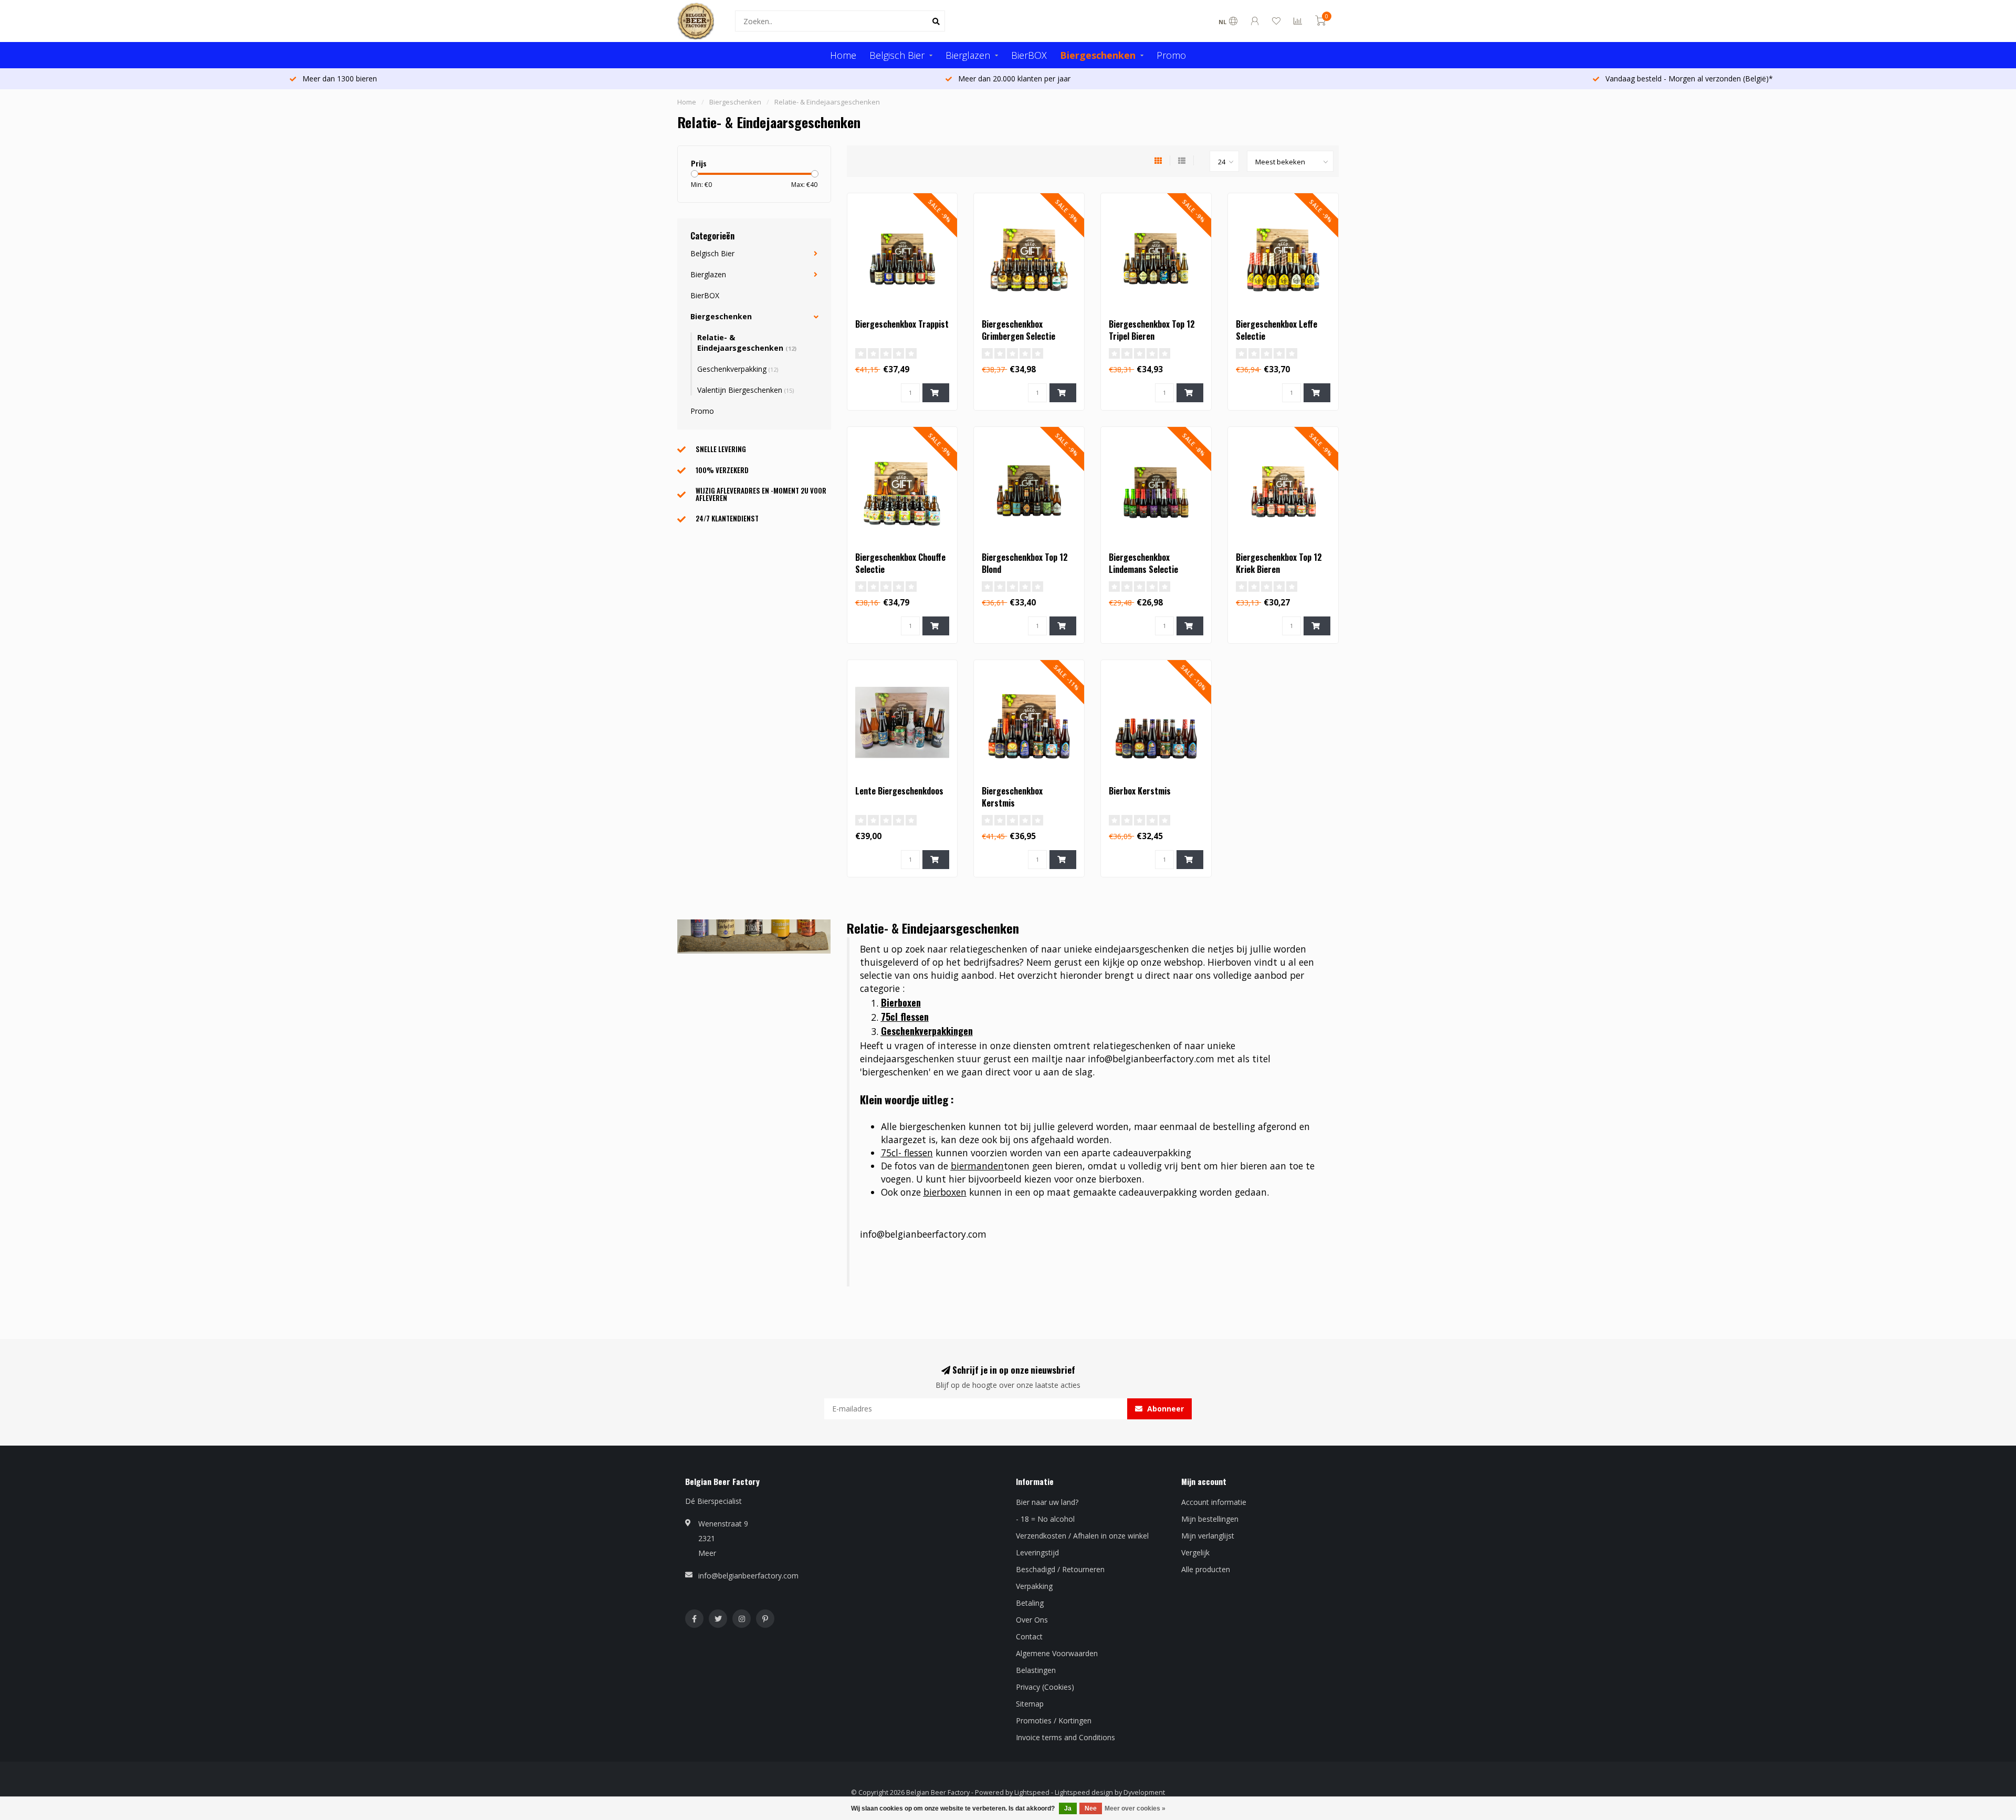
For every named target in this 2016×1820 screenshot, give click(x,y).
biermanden (977, 1166)
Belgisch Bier (897, 55)
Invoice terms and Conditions (1065, 1737)
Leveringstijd (1037, 1552)
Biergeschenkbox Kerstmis (1012, 797)
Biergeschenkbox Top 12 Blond (1025, 563)
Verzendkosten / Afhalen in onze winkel (1082, 1536)
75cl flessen (905, 1017)
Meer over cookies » (1135, 1808)
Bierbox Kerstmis (1140, 791)
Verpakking (1034, 1586)
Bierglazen (968, 55)
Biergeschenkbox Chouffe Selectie (900, 563)
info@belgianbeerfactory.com (748, 1576)
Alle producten (1206, 1569)
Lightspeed (1032, 1792)
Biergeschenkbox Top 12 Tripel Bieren (1152, 330)
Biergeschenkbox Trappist (902, 324)
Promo (1171, 55)
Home (843, 55)
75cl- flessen (907, 1153)
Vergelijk (1195, 1552)
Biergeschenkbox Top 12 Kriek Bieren (1279, 563)
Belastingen (1036, 1670)
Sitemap (1030, 1704)
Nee (1091, 1808)
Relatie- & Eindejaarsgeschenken (747, 343)
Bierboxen (901, 1002)
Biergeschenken (1098, 55)
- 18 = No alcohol (1045, 1519)
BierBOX (1029, 55)
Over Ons (1032, 1620)
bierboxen (945, 1192)
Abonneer (1164, 1409)
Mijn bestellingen (1210, 1519)
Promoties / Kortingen (1054, 1720)
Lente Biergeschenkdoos (899, 791)
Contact (1029, 1636)
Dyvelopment (1144, 1792)
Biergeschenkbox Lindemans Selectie (1143, 563)
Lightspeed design (1084, 1792)
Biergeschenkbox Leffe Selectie (1277, 330)
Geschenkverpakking (738, 369)
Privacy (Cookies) (1045, 1687)
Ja (1068, 1808)
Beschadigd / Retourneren (1060, 1569)
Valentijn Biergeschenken (745, 390)
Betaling (1030, 1603)
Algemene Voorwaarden (1057, 1653)
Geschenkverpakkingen (927, 1031)
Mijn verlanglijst (1208, 1536)
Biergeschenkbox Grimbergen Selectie (1018, 330)
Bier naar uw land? (1047, 1502)
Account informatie (1214, 1502)
